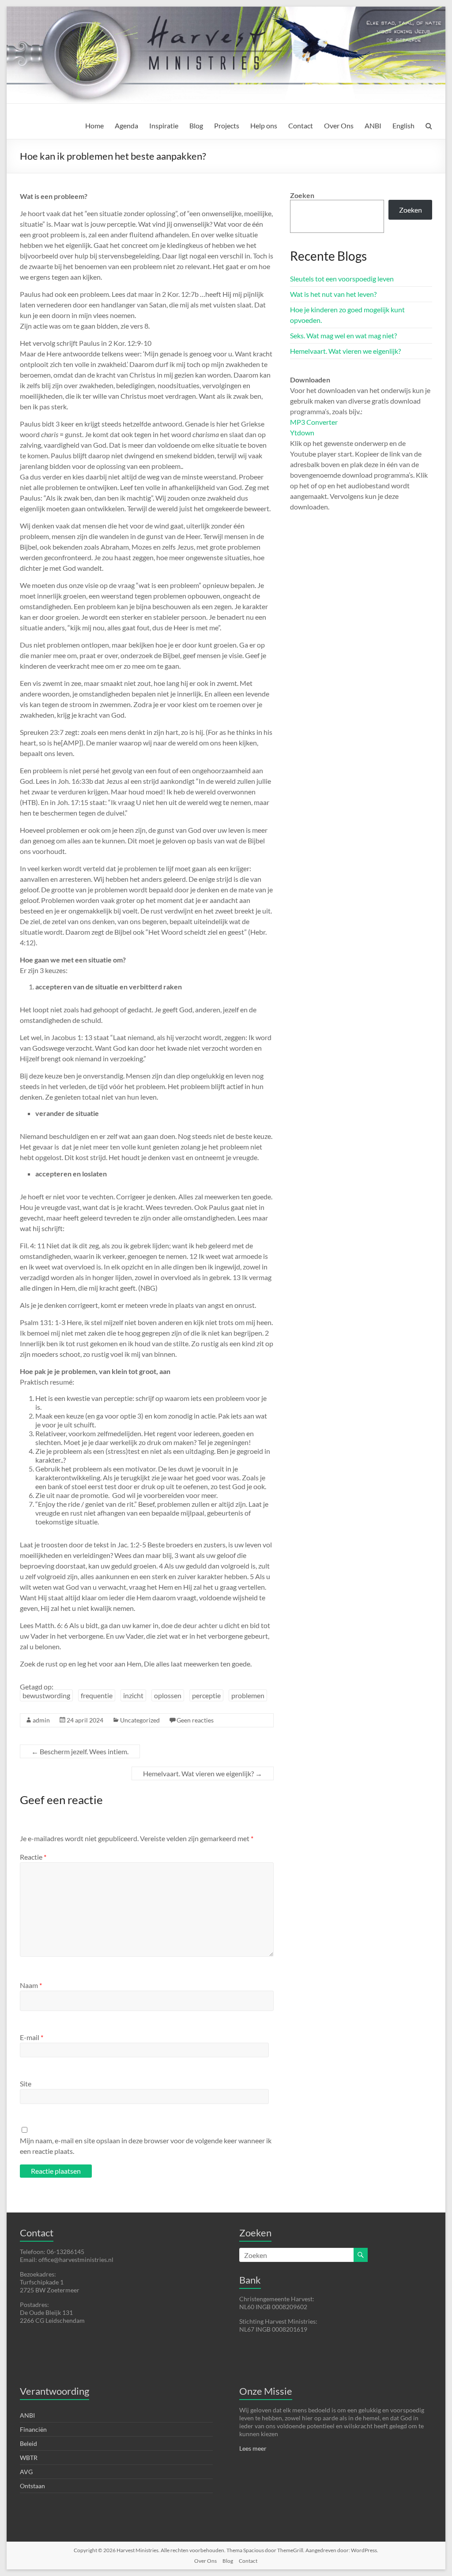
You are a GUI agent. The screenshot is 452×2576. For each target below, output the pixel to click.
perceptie (206, 1695)
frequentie (97, 1695)
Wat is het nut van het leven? (333, 294)
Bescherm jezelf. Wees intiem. (80, 1751)
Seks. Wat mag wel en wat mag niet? (343, 335)
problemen (248, 1695)
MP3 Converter (314, 422)
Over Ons (339, 125)
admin (41, 1720)
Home (94, 125)
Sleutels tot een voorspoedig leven (342, 279)
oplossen (168, 1695)
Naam (31, 1985)
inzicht (133, 1695)
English (403, 125)
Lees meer (253, 2448)
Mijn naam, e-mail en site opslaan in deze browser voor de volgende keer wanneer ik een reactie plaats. (146, 2146)
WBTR (29, 2458)
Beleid (28, 2443)
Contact (301, 125)
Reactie (33, 1857)
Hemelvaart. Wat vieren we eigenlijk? (203, 1773)
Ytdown (302, 432)
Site (26, 2084)
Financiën (33, 2429)
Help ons (264, 125)
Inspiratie (164, 125)
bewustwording (46, 1695)
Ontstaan (32, 2486)
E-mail (32, 2037)
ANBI (373, 125)
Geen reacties (195, 1720)
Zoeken (302, 195)
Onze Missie (266, 2391)
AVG (26, 2472)
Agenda (126, 125)
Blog (196, 125)
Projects (227, 125)
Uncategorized (140, 1720)
